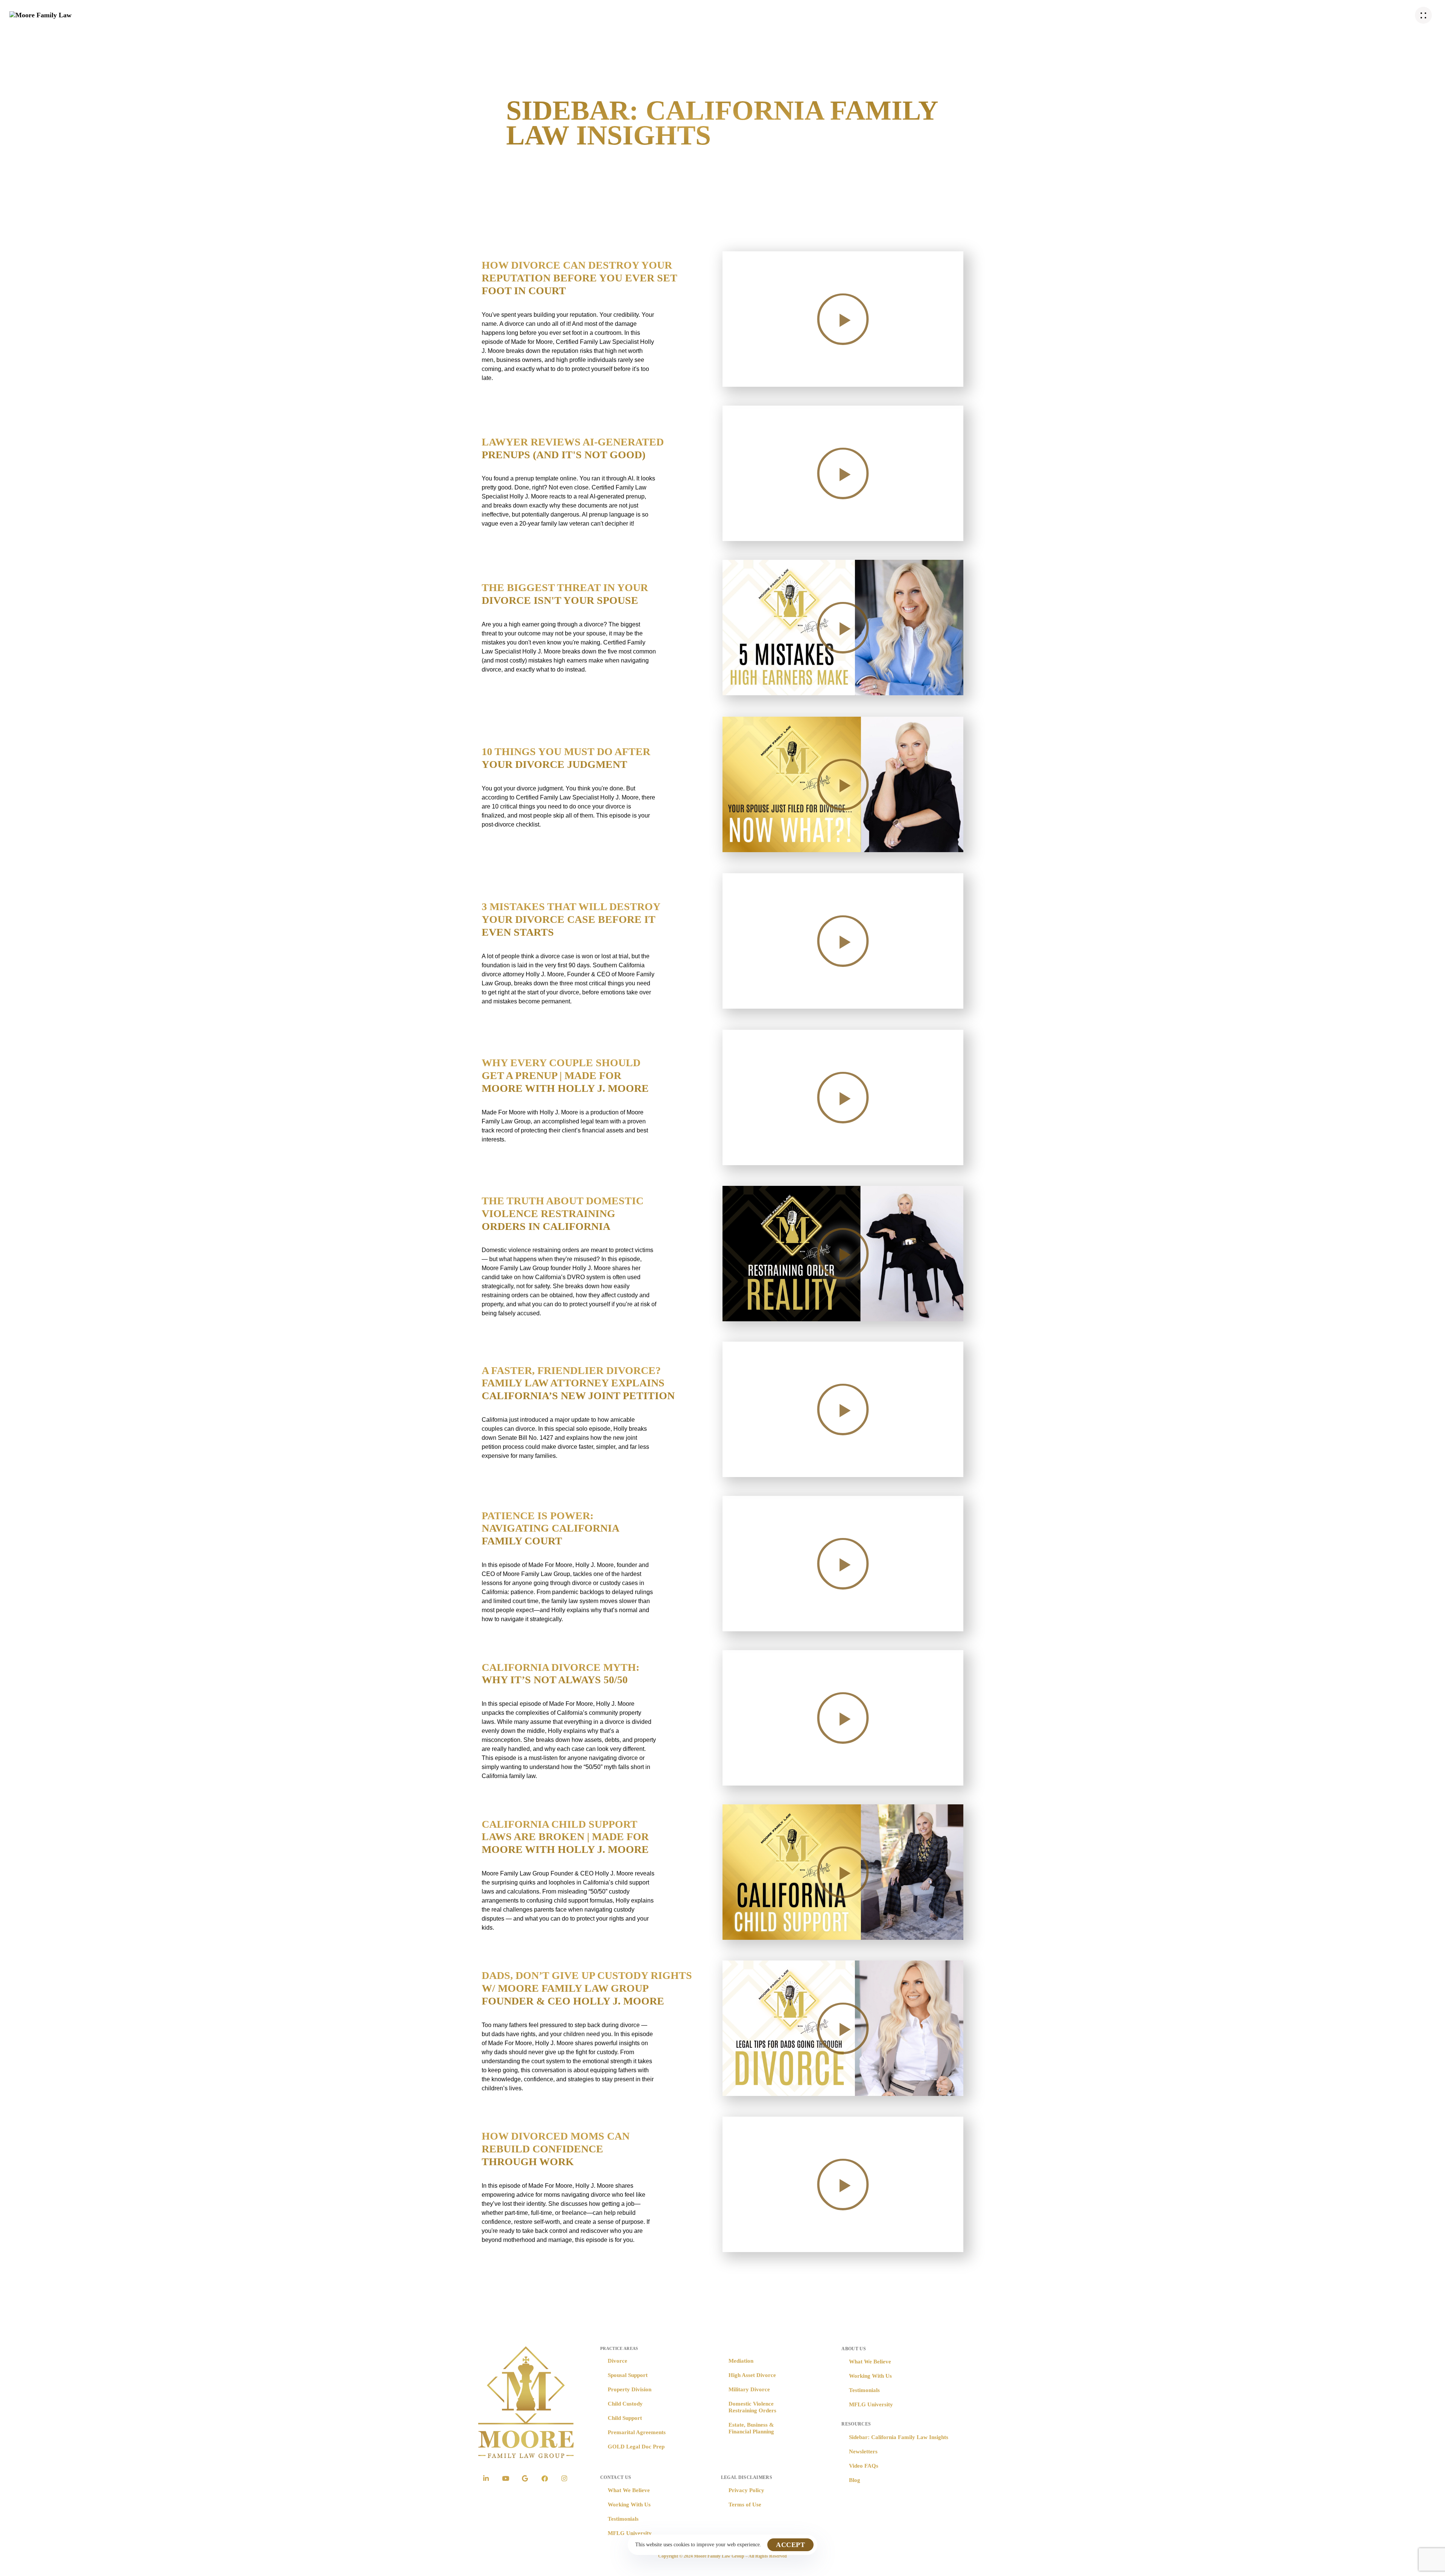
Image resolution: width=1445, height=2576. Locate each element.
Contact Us (878, 15)
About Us (854, 2349)
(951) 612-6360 (1391, 15)
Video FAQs (864, 2466)
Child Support (625, 2418)
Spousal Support (628, 2375)
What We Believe (629, 2490)
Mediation (741, 2361)
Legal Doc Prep (773, 15)
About (661, 15)
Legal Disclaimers (747, 2477)
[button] (1425, 15)
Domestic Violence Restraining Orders (752, 2407)
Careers (829, 15)
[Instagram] (564, 2479)
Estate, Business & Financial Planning (751, 2428)
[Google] (525, 2479)
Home (557, 15)
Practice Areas (608, 15)
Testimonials (623, 2519)
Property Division (630, 2389)
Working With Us (629, 2505)
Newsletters (863, 2451)
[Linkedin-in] (486, 2479)
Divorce (618, 2361)
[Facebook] (545, 2479)
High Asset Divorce (752, 2375)
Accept (790, 2545)
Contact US (616, 2477)
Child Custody (625, 2404)
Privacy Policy (746, 2490)
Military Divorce (749, 2389)
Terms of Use (745, 2505)
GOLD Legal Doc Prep (636, 2447)
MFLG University (630, 2533)
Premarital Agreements (637, 2432)
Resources (713, 15)
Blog (855, 2480)
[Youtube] (505, 2479)
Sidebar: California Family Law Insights (899, 2437)
